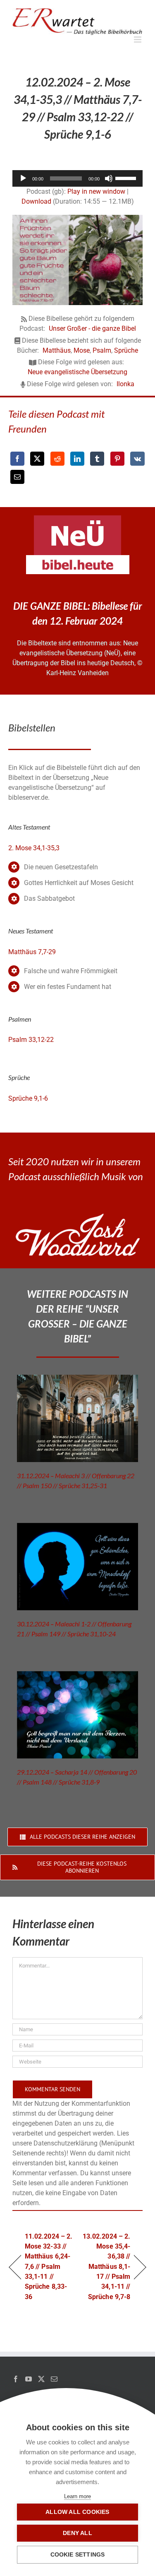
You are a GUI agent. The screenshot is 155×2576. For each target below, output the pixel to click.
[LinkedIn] (77, 459)
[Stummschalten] (109, 178)
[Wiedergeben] (23, 178)
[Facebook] (17, 459)
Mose (82, 350)
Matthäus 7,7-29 (32, 952)
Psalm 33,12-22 (31, 1040)
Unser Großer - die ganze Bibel (92, 328)
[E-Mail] (17, 477)
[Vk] (137, 459)
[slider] (127, 178)
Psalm (102, 350)
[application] (77, 178)
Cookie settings (78, 2555)
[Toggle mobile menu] (138, 40)
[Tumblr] (97, 459)
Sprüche (126, 350)
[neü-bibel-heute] (78, 558)
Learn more (77, 2496)
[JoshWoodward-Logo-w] (78, 1217)
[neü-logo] (77, 518)
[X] (37, 459)
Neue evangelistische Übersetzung (77, 372)
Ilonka (125, 384)
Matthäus (57, 350)
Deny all (77, 2533)
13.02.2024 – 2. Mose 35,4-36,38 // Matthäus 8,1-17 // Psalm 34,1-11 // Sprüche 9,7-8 (106, 2267)
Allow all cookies (77, 2512)
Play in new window (96, 191)
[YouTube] (29, 2379)
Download (36, 201)
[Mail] (54, 2379)
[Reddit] (57, 459)
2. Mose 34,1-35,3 (34, 848)
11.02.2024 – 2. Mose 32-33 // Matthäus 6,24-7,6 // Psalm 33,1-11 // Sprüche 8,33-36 (49, 2267)
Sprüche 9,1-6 (28, 1098)
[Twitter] (41, 2379)
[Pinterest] (117, 459)
